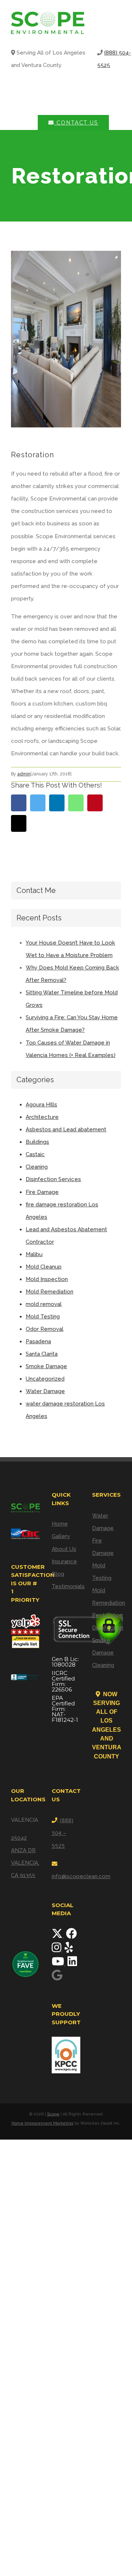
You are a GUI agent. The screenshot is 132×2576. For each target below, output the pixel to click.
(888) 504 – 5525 (63, 1833)
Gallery (61, 1536)
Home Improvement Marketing (42, 2123)
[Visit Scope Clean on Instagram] (57, 1950)
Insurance (64, 1561)
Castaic (35, 1154)
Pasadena (38, 1341)
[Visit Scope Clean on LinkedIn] (72, 1963)
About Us (64, 1549)
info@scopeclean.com (81, 1876)
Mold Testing (43, 1317)
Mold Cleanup (44, 1267)
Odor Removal (45, 1329)
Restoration (107, 1615)
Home (60, 1524)
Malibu (34, 1254)
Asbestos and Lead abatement (66, 1129)
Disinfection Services (53, 1179)
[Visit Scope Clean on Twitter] (58, 1936)
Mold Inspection (47, 1279)
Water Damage (45, 1391)
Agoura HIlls (41, 1105)
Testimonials (66, 1586)
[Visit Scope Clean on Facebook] (71, 1936)
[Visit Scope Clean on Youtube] (59, 1963)
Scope (53, 2114)
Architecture (42, 1117)
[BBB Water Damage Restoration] (25, 1674)
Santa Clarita (42, 1354)
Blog (58, 1574)
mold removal (44, 1304)
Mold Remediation (49, 1292)
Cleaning (37, 1167)
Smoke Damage (46, 1366)
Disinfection (107, 1628)
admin (24, 774)
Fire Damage (42, 1192)
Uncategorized (45, 1379)
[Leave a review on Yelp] (69, 1950)
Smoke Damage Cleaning (103, 1653)
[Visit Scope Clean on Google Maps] (57, 1977)
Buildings (37, 1142)
